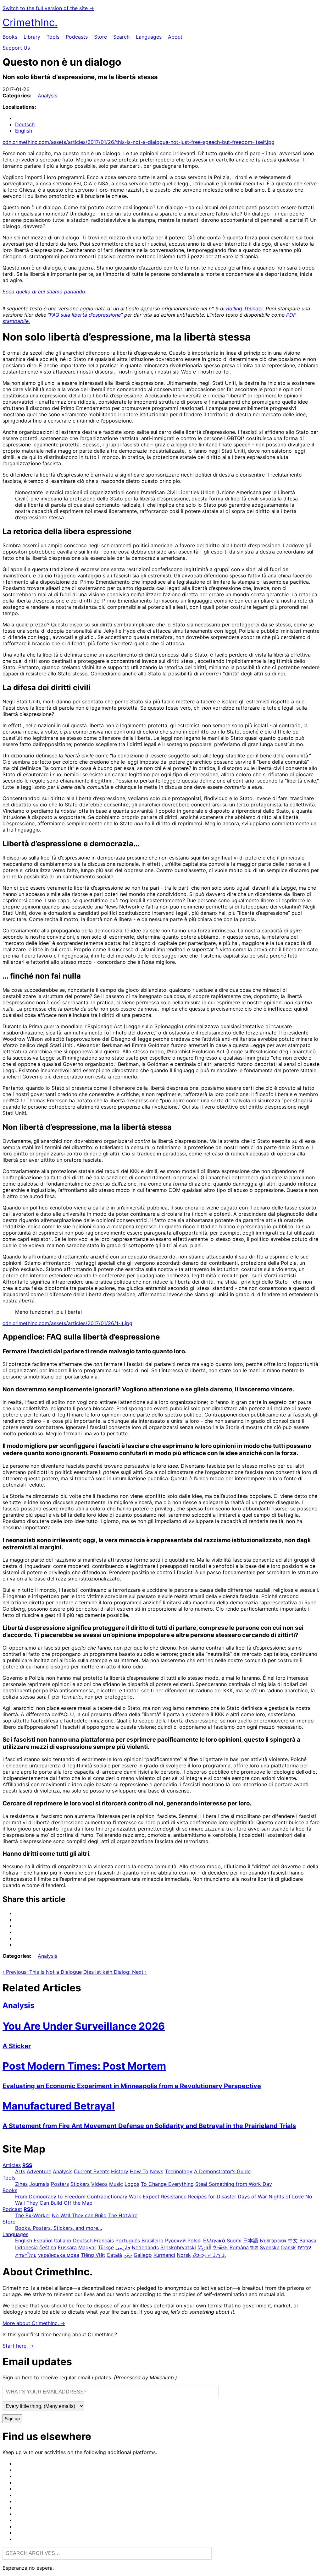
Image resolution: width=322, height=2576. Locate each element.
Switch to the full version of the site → (48, 8)
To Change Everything (167, 2184)
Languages (149, 37)
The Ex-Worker (33, 2215)
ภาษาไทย (26, 2255)
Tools (53, 37)
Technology (179, 2171)
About (175, 37)
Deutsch (25, 124)
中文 (293, 2240)
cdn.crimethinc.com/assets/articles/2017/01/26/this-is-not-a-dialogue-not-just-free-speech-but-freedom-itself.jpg (139, 142)
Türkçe (106, 2247)
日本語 (251, 2240)
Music (116, 2184)
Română (239, 2247)
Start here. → (18, 2346)
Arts (20, 2171)
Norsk (184, 2255)
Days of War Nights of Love (271, 2197)
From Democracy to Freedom (50, 2197)
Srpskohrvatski (178, 2247)
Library (32, 37)
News (157, 2171)
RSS (27, 2165)
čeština (48, 2247)
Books (10, 37)
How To (139, 2171)
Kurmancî (164, 2255)
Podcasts (77, 37)
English (24, 131)
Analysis (47, 96)
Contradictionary (107, 2197)
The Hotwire (123, 2215)
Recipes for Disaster (212, 2197)
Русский (175, 2240)
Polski (194, 2240)
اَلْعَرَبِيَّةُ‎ (204, 2247)
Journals (39, 2184)
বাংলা (254, 2247)
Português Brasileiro (139, 2240)
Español (43, 2240)
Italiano (63, 2240)
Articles (12, 2165)
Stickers (80, 2184)
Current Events (92, 2171)
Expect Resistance (165, 2197)
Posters (60, 2184)
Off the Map (78, 2203)
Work (135, 2197)
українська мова (59, 2255)
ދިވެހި (128, 2255)
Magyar (87, 2247)
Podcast (12, 2209)
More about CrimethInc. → (34, 2323)
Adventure (39, 2171)
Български (273, 2240)
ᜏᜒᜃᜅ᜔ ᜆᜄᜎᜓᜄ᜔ (209, 2255)
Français (104, 2240)
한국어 (220, 2247)
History (120, 2171)
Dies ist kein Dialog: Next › (115, 1972)
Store (100, 37)
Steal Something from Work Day (234, 2184)
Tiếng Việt (93, 2255)
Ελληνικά (214, 2240)
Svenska (270, 2247)
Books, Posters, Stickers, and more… (59, 2228)
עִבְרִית (304, 2247)
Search (121, 37)
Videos (99, 2184)
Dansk (289, 2247)
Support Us (16, 48)
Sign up (12, 2419)
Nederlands (145, 2247)
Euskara (67, 2247)
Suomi (234, 2240)
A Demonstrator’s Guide (222, 2171)
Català (114, 2255)
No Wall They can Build (79, 2215)
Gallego (143, 2255)
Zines (21, 2184)
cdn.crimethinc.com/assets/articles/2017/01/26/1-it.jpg (67, 1323)
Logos (132, 2184)
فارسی (123, 2247)
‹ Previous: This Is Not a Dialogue (42, 1972)
